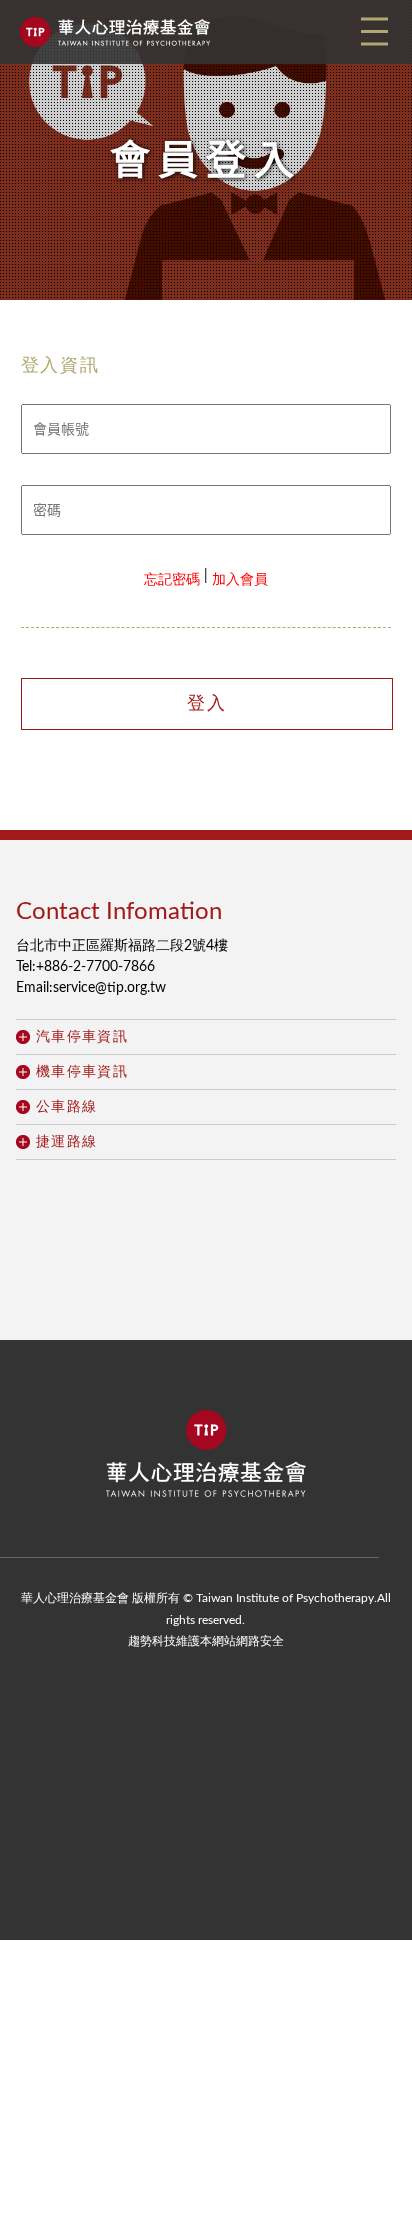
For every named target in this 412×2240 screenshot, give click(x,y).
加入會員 (240, 580)
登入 (207, 704)
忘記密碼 (172, 580)
